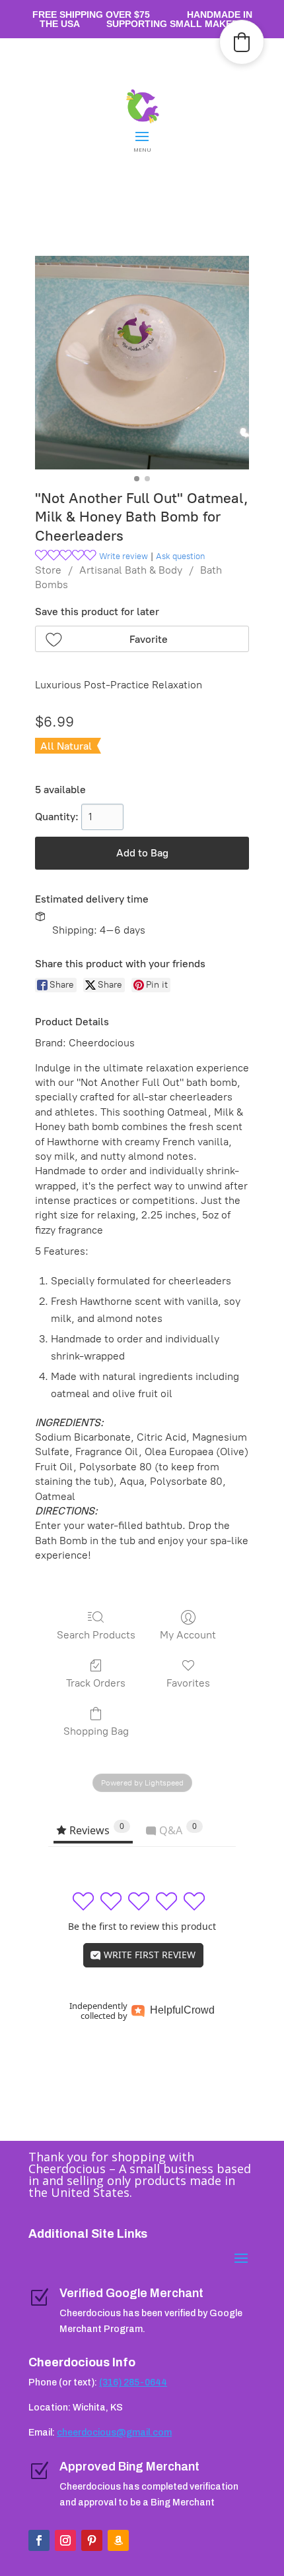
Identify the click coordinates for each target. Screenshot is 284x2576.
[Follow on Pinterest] (92, 2540)
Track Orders (96, 1683)
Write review (124, 556)
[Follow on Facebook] (39, 2540)
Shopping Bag (96, 1731)
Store (48, 570)
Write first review (148, 1955)
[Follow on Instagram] (65, 2540)
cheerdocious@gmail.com (114, 2433)
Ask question (180, 556)
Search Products (96, 1635)
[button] (142, 639)
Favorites (188, 1683)
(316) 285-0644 (133, 2382)
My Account (188, 1635)
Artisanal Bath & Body (131, 570)
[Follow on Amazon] (118, 2540)
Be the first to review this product (142, 1926)
